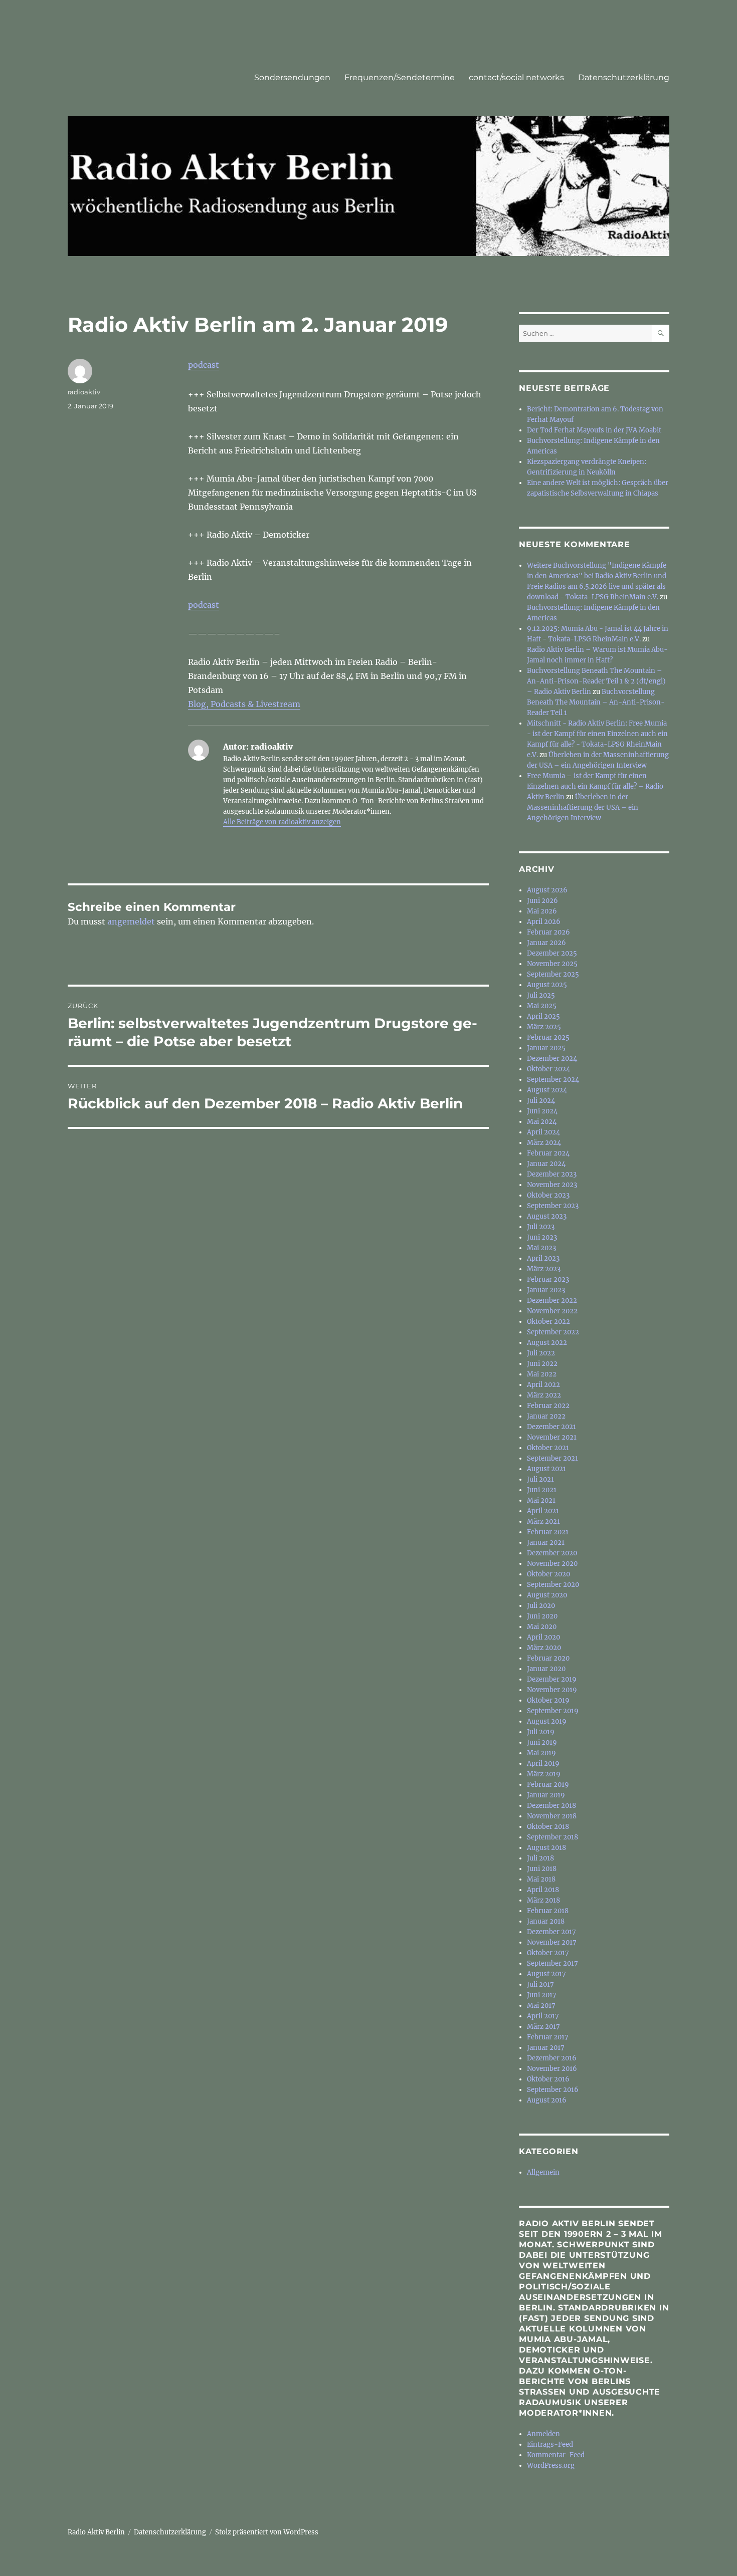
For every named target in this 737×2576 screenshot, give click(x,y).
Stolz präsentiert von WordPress (267, 2532)
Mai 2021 (541, 1500)
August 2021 (546, 1469)
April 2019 (543, 1764)
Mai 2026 (542, 911)
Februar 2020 (548, 1658)
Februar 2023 (548, 1279)
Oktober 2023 (548, 1195)
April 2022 (543, 1385)
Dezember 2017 (551, 1932)
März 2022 (544, 1395)
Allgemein (543, 2172)
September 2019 (553, 1711)
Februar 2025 (548, 1037)
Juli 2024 (541, 1101)
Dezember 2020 (552, 1553)
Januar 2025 (546, 1048)
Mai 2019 (541, 1753)
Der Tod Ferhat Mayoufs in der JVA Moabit (594, 430)
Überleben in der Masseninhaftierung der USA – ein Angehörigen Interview (583, 807)
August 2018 (546, 1848)
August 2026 (547, 890)
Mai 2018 (541, 1879)
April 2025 (543, 1016)
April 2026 (544, 922)
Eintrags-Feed (550, 2444)
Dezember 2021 (551, 1427)
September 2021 (552, 1458)
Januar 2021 (546, 1543)
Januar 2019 (546, 1795)
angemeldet (131, 921)
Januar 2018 (546, 1921)
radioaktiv (84, 392)
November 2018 (552, 1816)
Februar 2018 (548, 1911)
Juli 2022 (541, 1353)
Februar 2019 (548, 1785)
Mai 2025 (542, 1006)
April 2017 (543, 2016)
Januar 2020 (546, 1669)
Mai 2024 (542, 1122)
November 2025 (552, 964)
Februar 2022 (548, 1406)
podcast (204, 365)
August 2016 (547, 2100)
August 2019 (547, 1721)
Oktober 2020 (548, 1574)
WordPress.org (551, 2466)
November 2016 (552, 2069)
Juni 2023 (542, 1237)
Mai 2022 (542, 1374)
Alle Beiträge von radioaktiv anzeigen (282, 822)
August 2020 (547, 1595)
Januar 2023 (546, 1290)
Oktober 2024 (548, 1069)
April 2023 (543, 1258)
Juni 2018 (542, 1869)
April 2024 (543, 1132)
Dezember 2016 (552, 2058)
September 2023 (553, 1206)
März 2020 (544, 1648)
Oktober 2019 (548, 1700)
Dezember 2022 (552, 1301)
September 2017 (552, 1963)
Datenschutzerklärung (624, 77)
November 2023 (552, 1185)
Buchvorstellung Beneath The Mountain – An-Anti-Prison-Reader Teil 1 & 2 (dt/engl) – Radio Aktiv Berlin (596, 681)
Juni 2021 (542, 1490)
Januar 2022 (546, 1416)
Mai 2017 (541, 2006)
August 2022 (547, 1343)
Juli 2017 (540, 1984)
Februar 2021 (548, 1532)
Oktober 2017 (548, 1953)
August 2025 (547, 985)
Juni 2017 (542, 1995)
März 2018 (543, 1900)
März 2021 (543, 1521)
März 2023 (544, 1269)
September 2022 (553, 1332)
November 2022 (552, 1311)
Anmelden (543, 2434)
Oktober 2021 (548, 1448)
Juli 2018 (540, 1858)
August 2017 (546, 1974)
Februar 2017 (548, 2037)
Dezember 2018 (551, 1806)
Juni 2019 (542, 1742)
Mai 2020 (542, 1627)
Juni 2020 (542, 1616)
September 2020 (553, 1585)
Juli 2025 (541, 995)
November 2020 (552, 1564)
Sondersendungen (292, 77)
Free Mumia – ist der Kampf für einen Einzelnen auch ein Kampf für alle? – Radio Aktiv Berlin (595, 786)
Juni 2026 (542, 901)
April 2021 (543, 1511)
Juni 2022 (542, 1364)
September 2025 (553, 974)
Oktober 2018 (548, 1827)
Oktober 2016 (548, 2079)
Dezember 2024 (552, 1059)
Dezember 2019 (552, 1679)
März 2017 (543, 2027)
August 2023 (547, 1216)
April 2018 (543, 1890)
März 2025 (544, 1027)
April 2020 (543, 1637)
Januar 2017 (546, 2048)
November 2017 (552, 1942)
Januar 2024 (546, 1164)
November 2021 (552, 1437)
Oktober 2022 (548, 1322)
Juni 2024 (542, 1111)
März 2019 (544, 1774)
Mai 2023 (541, 1248)
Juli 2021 (540, 1479)
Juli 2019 (541, 1732)
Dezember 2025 (552, 953)
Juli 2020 (541, 1606)
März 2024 (544, 1143)
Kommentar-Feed (556, 2455)
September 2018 (552, 1837)
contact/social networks (516, 77)
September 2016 (553, 2090)
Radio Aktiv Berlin (96, 2532)
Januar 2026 (546, 943)
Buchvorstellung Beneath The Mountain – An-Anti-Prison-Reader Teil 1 (596, 702)
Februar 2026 (548, 932)
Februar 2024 (548, 1153)
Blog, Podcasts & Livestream (244, 704)
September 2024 (553, 1080)
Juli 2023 (541, 1227)
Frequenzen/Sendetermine (400, 77)
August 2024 (547, 1090)
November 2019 (552, 1690)
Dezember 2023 (552, 1174)
